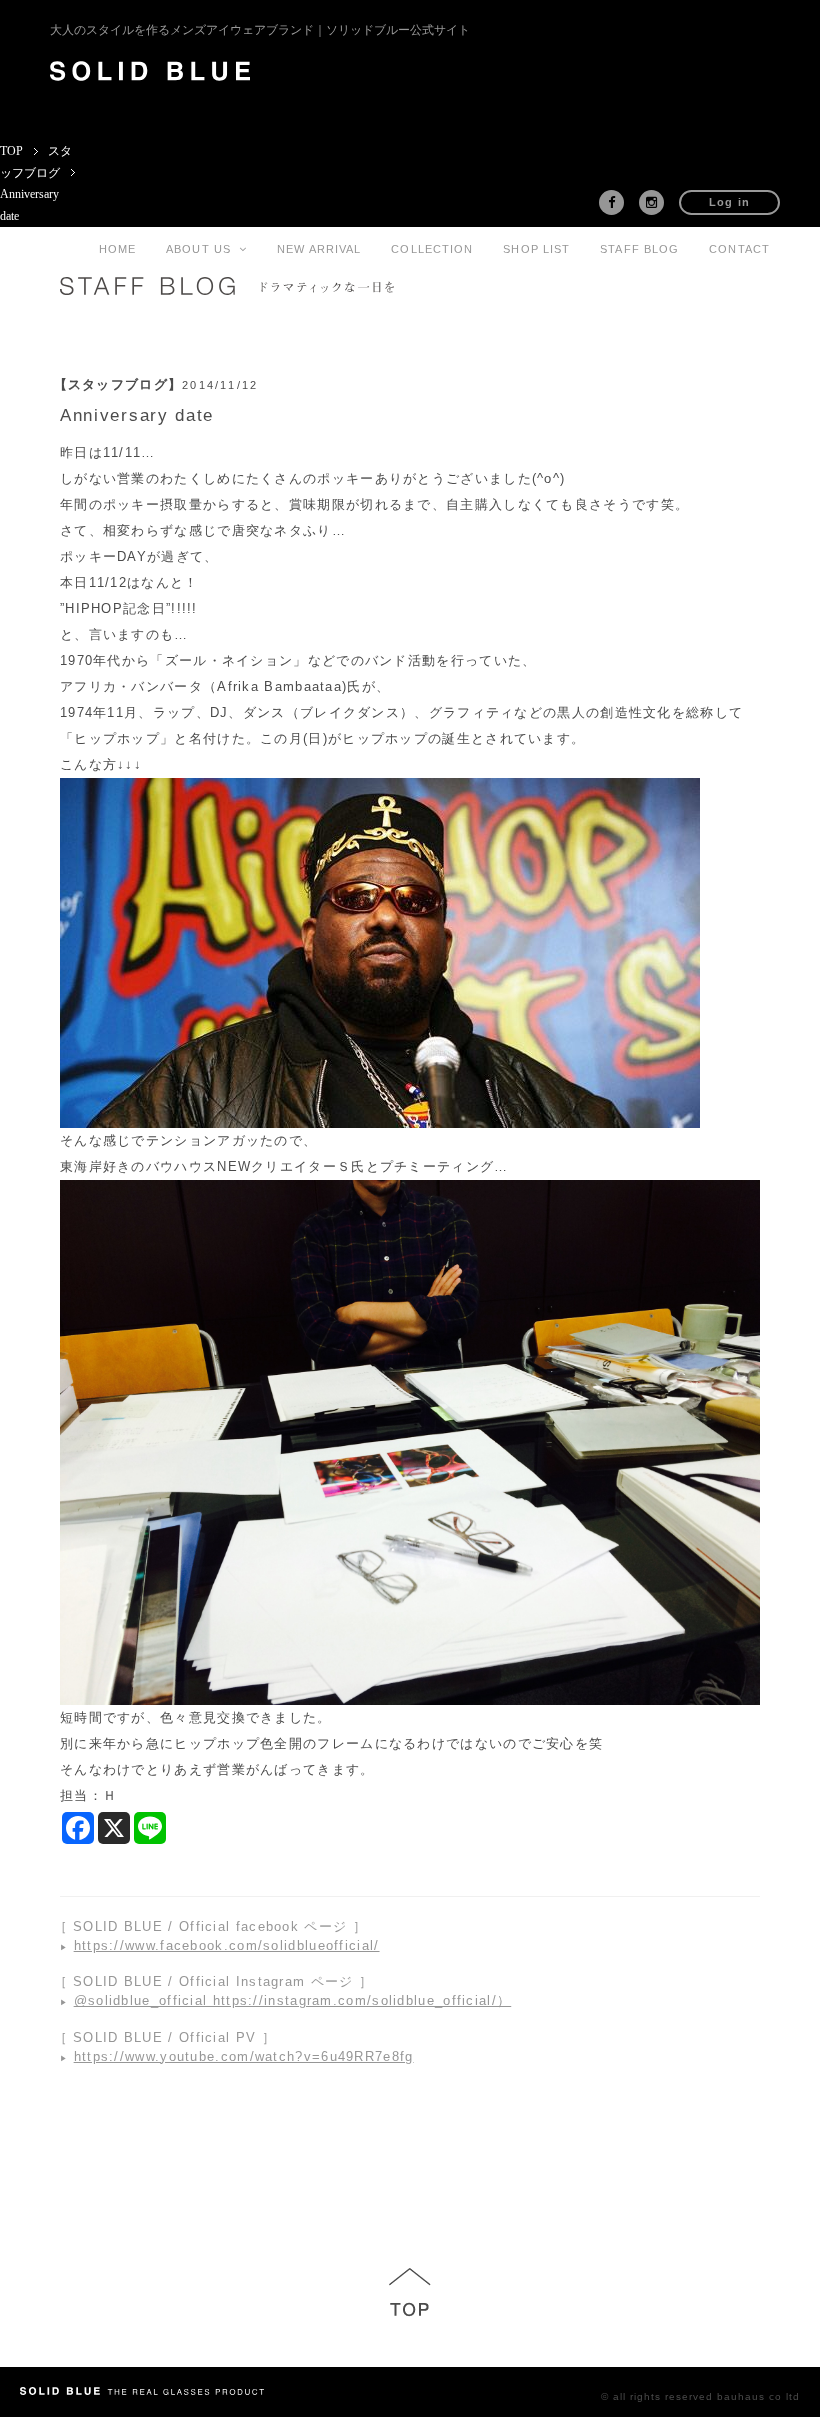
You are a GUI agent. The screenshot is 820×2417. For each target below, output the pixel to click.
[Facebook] (78, 1828)
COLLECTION (432, 249)
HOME (117, 249)
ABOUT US (202, 249)
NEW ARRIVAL (319, 249)
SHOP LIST (536, 249)
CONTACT (739, 249)
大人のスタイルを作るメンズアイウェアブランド (260, 30)
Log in (730, 202)
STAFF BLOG (639, 249)
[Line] (150, 1828)
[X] (114, 1828)
